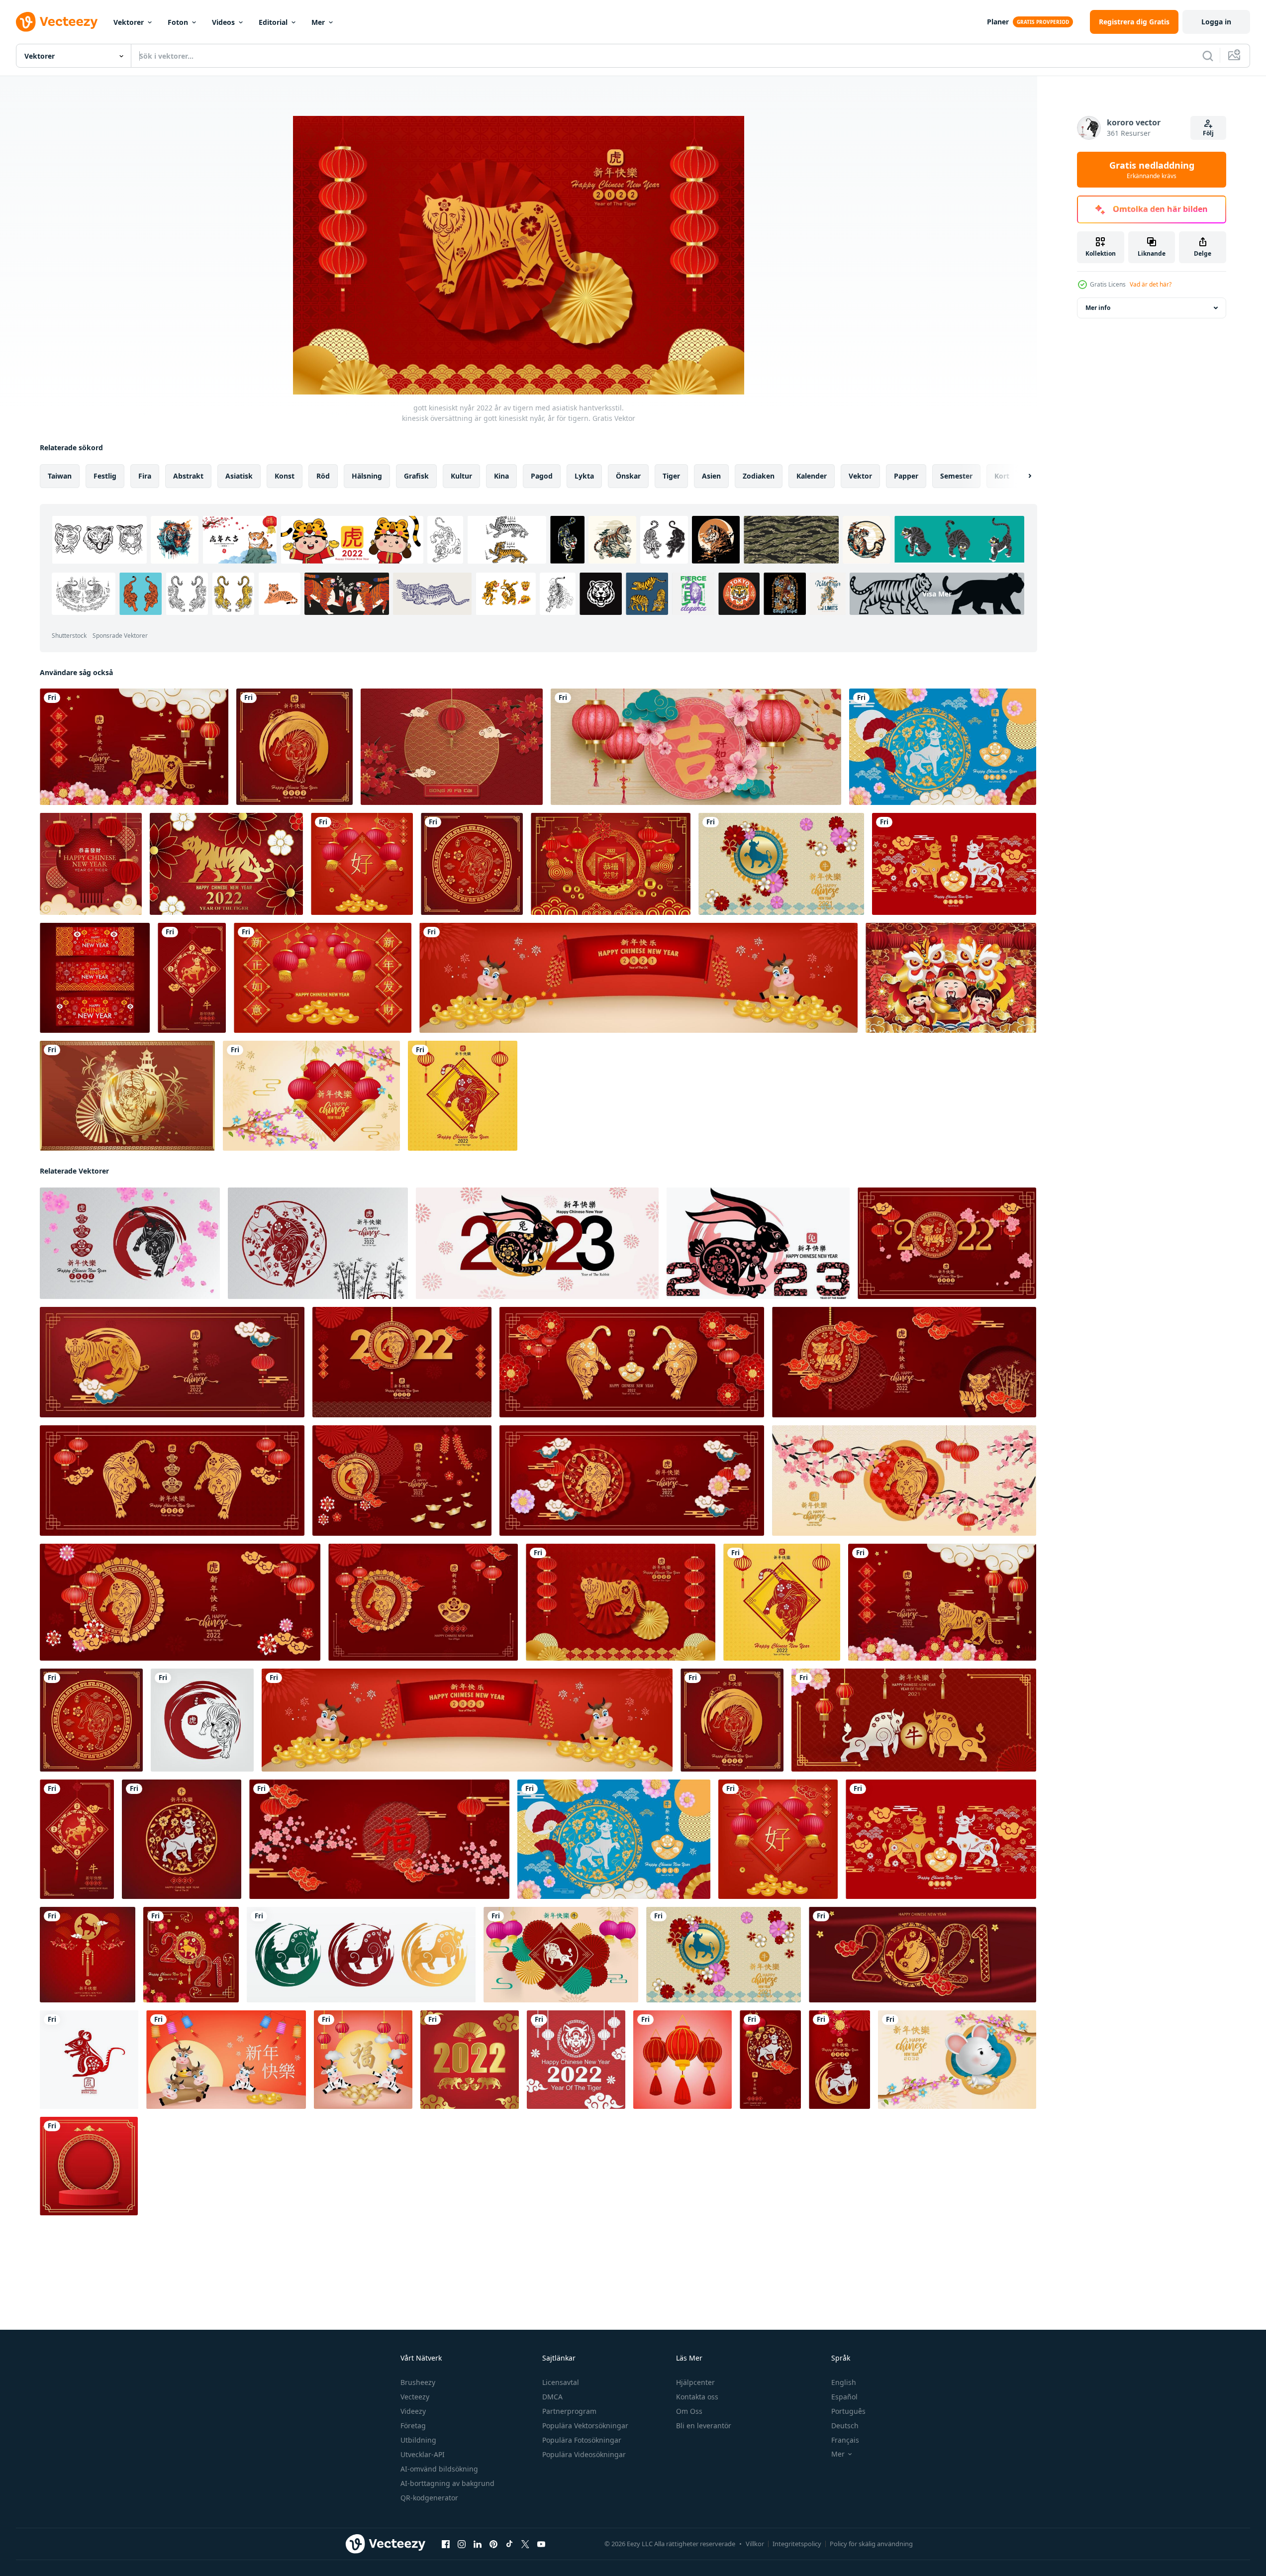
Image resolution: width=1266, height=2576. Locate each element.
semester (956, 476)
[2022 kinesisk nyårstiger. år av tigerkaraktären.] (947, 1243)
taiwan (60, 476)
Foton (178, 22)
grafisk (416, 476)
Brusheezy (418, 2382)
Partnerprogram (569, 2411)
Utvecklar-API (423, 2454)
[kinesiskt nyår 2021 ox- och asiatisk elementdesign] (781, 864)
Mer (318, 22)
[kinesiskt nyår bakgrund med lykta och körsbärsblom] (452, 747)
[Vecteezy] (57, 22)
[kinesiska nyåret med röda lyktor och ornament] (323, 978)
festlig (105, 476)
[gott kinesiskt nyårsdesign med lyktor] (362, 864)
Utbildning (418, 2440)
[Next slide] (1021, 476)
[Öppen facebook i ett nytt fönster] (446, 2544)
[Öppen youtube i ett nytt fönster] (541, 2544)
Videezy (413, 2411)
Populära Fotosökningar (582, 2440)
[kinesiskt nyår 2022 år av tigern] (470, 2060)
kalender (812, 476)
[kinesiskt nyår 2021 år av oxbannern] (923, 1955)
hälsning (367, 476)
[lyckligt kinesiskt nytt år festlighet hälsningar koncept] (951, 978)
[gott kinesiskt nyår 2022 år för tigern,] (318, 1243)
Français (845, 2440)
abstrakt (188, 476)
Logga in (1216, 22)
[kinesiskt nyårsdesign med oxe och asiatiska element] (954, 864)
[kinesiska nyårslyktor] (682, 2060)
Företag (413, 2426)
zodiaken (759, 476)
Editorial (273, 22)
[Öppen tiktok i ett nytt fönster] (509, 2544)
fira (145, 476)
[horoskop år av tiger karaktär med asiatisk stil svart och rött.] (202, 1720)
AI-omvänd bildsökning (439, 2469)
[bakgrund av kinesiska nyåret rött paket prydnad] (611, 864)
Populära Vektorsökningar (585, 2426)
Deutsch (845, 2426)
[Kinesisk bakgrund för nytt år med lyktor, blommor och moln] (696, 747)
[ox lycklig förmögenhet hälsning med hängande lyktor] (363, 2060)
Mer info (1098, 308)
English (844, 2382)
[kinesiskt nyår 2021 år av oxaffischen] (88, 1955)
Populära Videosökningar (584, 2454)
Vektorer (129, 22)
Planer (998, 22)
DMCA (552, 2397)
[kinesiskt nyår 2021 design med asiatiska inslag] (191, 1955)
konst (285, 476)
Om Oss (689, 2411)
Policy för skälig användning (871, 2544)
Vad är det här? (1151, 284)
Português (848, 2411)
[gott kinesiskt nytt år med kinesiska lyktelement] (311, 1096)
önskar (628, 476)
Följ (1208, 133)
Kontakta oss (697, 2397)
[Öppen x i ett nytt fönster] (525, 2544)
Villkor (755, 2544)
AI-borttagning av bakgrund (447, 2483)
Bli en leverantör (704, 2426)
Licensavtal (561, 2382)
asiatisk (239, 476)
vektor (860, 476)
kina (501, 476)
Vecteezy (415, 2397)
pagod (542, 476)
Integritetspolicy (797, 2544)
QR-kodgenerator (429, 2498)
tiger (671, 476)
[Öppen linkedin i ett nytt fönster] (478, 2544)
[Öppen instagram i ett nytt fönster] (462, 2544)
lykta (584, 476)
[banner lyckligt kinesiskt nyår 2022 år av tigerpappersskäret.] (632, 1362)
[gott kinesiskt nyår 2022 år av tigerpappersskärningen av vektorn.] (402, 1362)
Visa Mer (937, 594)
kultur (461, 476)
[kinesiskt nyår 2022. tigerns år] (226, 864)
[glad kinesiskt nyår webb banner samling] (95, 978)
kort (1002, 476)
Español (844, 2397)
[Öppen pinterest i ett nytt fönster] (493, 2544)
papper (906, 476)
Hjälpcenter (695, 2382)
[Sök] (1208, 56)
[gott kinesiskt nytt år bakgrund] (91, 864)
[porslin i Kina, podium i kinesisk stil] (89, 2166)
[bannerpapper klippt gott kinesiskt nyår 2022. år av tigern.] (904, 1362)
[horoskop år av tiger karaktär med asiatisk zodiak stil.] (472, 864)
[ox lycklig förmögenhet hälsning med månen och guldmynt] (226, 2060)
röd (323, 476)
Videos (223, 22)
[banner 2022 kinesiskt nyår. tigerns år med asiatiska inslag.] (172, 1362)
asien (711, 476)
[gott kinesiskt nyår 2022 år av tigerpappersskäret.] (294, 747)
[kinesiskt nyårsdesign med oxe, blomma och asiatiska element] (943, 747)
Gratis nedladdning (1152, 170)
